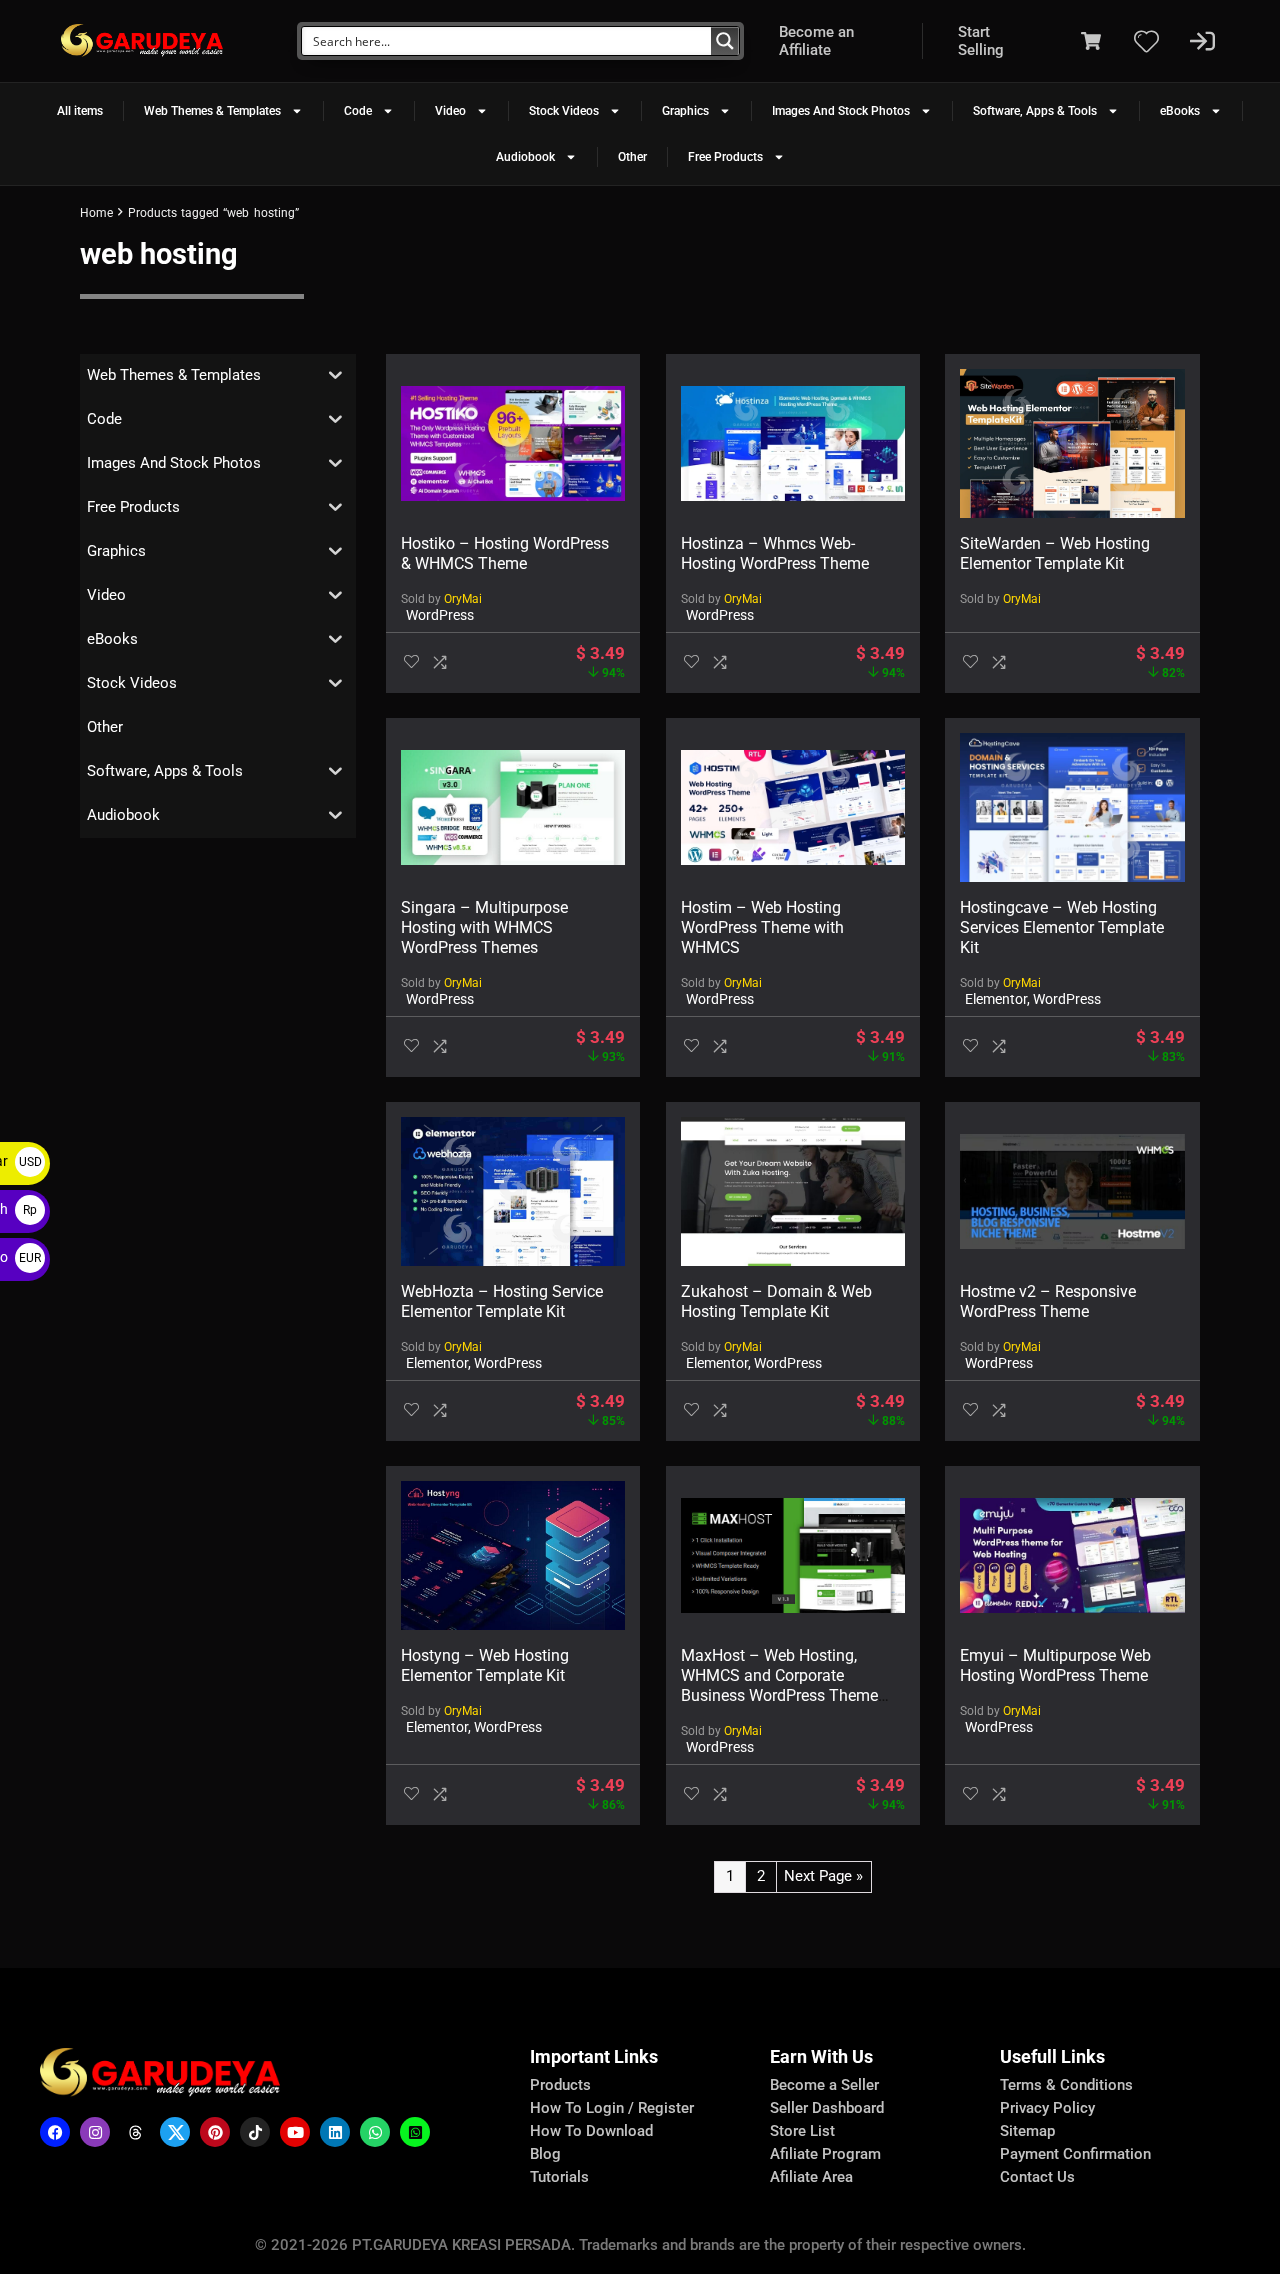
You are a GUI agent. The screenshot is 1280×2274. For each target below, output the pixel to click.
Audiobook (525, 157)
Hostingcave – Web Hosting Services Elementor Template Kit (1062, 927)
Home (96, 213)
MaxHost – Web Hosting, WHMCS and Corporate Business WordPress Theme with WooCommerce (779, 1685)
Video (450, 111)
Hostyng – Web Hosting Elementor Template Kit (485, 1665)
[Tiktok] (255, 2132)
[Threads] (135, 2132)
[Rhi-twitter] (175, 2132)
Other (632, 157)
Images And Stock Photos (841, 111)
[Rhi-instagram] (95, 2132)
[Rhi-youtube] (295, 2132)
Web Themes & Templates (212, 111)
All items (80, 111)
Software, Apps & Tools (1035, 111)
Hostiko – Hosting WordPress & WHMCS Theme (505, 553)
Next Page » (823, 1876)
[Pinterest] (215, 2132)
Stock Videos (564, 111)
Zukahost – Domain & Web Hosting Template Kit (776, 1301)
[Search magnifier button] (725, 41)
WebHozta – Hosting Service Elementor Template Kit (502, 1301)
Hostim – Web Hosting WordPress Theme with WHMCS (762, 927)
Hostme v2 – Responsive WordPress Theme (1048, 1301)
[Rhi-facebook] (55, 2132)
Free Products (725, 157)
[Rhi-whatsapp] (375, 2132)
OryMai (463, 599)
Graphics (685, 111)
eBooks (1180, 111)
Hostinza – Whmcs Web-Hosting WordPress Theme (775, 553)
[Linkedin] (335, 2132)
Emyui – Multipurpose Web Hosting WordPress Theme (1055, 1665)
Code (358, 111)
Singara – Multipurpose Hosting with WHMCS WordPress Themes (484, 927)
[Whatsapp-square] (415, 2132)
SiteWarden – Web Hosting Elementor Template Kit (1055, 553)
